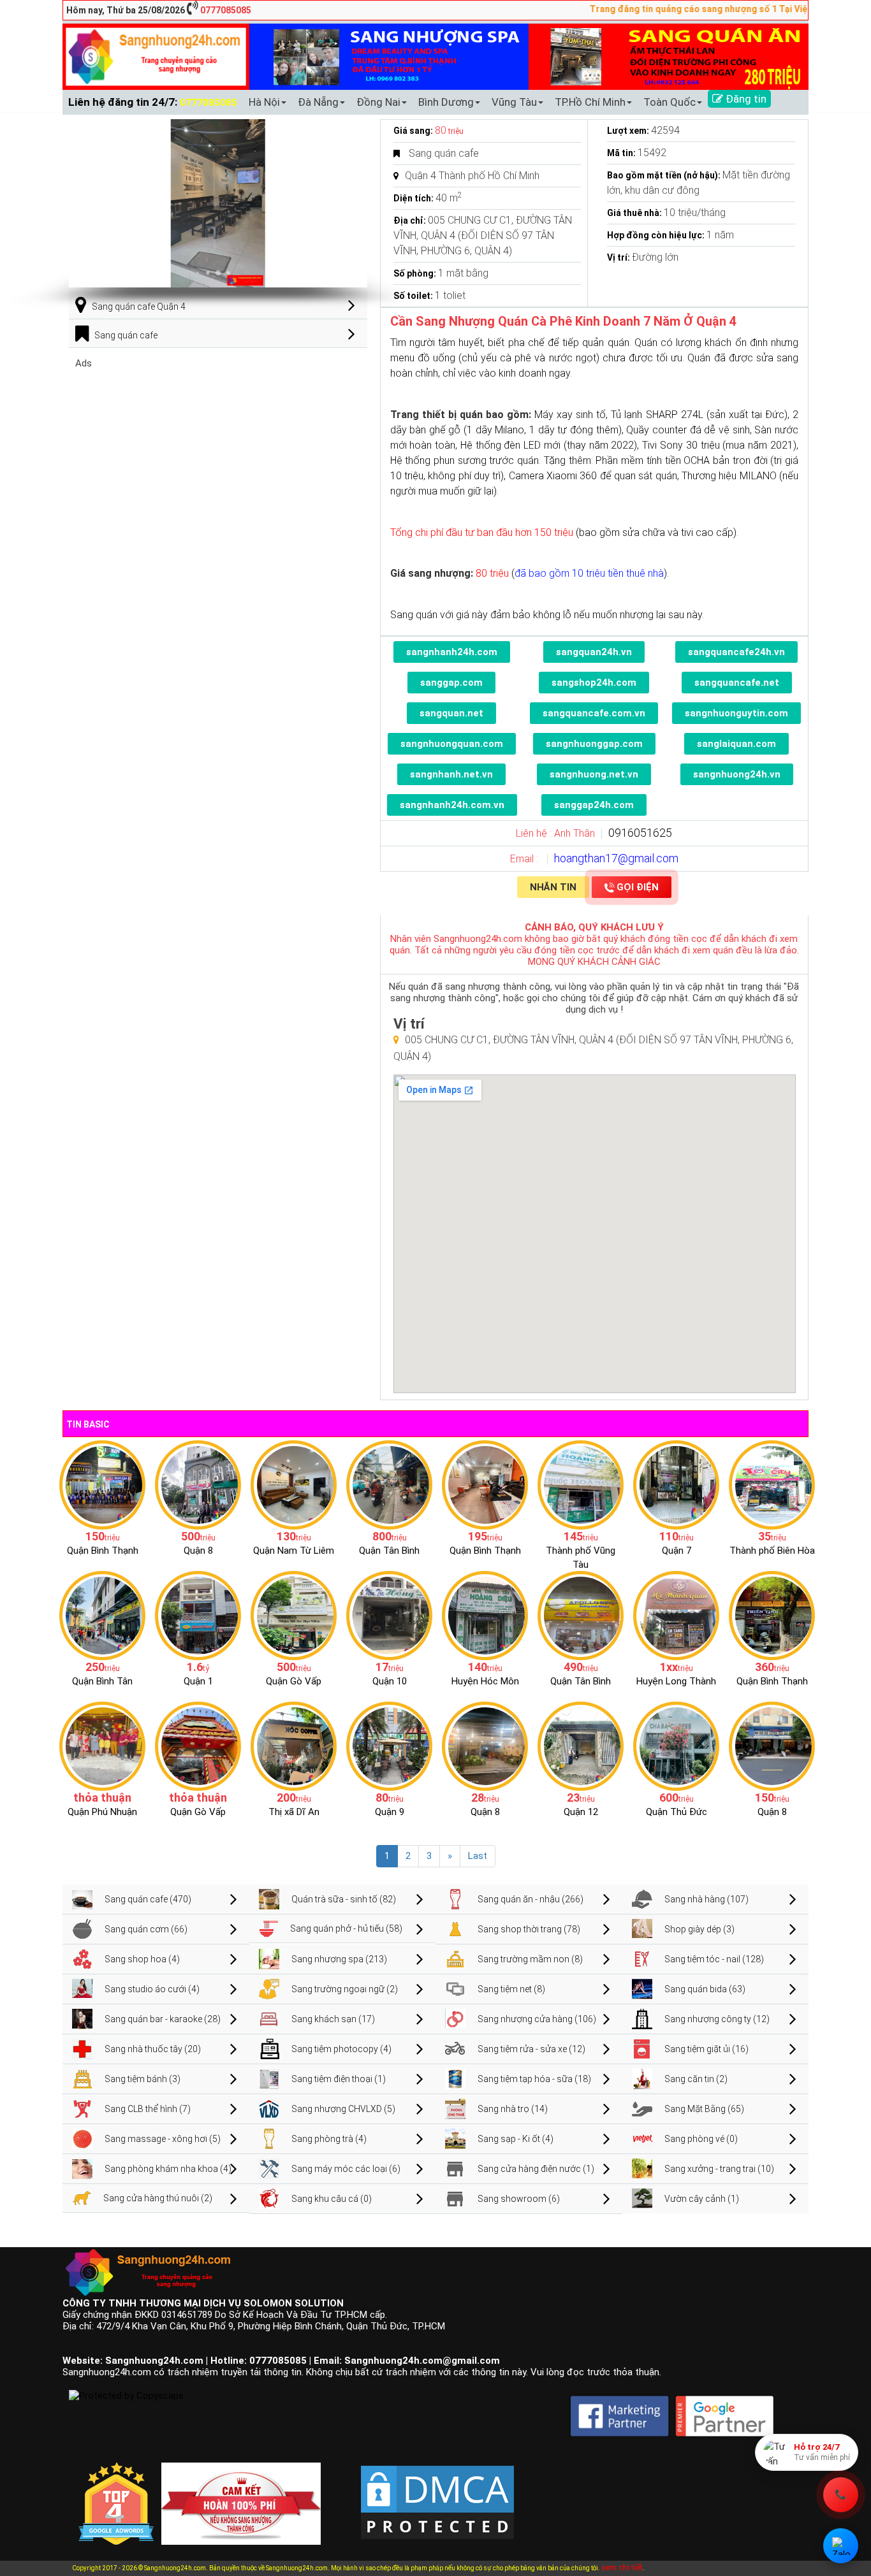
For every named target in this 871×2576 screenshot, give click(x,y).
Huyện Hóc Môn (485, 1681)
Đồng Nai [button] (378, 102)
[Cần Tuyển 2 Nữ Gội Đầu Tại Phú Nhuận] (102, 1746)
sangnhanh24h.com (452, 652)
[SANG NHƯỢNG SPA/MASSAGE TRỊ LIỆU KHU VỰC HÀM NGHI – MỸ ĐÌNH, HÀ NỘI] (294, 1484)
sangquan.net (451, 713)
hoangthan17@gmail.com (616, 858)
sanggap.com (451, 683)
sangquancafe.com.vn (594, 713)
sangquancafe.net (737, 683)
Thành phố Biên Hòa (772, 1551)
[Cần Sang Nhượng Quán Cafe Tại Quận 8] (772, 1746)
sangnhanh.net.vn (451, 774)
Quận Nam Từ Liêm (294, 1551)
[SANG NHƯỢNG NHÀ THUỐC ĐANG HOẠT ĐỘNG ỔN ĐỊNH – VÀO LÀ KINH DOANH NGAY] (485, 1615)
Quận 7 (677, 1551)
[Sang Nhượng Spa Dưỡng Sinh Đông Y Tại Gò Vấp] (294, 1615)
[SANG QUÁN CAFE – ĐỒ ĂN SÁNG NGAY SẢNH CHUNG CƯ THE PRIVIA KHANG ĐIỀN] (102, 1615)
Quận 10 (390, 1681)
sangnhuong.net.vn (594, 774)
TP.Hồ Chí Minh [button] (590, 102)
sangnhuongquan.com (452, 744)
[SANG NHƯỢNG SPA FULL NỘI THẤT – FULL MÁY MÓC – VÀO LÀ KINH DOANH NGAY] (581, 1615)
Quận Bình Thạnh (103, 1551)
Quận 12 (581, 1812)
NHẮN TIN (553, 887)
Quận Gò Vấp (294, 1681)
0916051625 (640, 833)
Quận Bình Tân (102, 1681)
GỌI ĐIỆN (638, 887)
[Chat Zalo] (841, 2546)
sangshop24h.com (594, 683)
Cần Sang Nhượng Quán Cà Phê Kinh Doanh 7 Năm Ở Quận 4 (563, 321)
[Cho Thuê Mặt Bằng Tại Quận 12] (581, 1746)
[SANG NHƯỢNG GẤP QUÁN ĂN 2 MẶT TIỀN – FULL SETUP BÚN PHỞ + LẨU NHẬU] (676, 1615)
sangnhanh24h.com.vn (452, 805)
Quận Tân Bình (389, 1551)
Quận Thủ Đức (677, 1812)
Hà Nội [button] (264, 102)
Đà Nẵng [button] (318, 102)
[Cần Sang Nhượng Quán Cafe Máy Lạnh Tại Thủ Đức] (676, 1746)
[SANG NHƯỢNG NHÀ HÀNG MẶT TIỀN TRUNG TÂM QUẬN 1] (198, 1615)
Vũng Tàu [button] (514, 102)
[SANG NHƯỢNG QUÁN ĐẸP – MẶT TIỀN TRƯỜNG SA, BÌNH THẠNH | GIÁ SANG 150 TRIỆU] (102, 1484)
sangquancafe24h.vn (736, 652)
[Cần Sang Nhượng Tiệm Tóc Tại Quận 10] (389, 1615)
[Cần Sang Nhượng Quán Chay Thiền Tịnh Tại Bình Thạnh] (772, 1615)
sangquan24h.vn (594, 652)
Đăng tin (745, 99)
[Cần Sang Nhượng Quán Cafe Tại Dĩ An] (294, 1746)
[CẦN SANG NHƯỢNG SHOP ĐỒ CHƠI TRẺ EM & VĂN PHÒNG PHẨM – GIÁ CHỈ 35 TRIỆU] (772, 1484)
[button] (352, 203)
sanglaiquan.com (736, 744)
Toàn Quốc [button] (670, 102)
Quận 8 (198, 1551)
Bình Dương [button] (446, 102)
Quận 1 (198, 1681)
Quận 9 (390, 1812)
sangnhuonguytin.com (736, 713)
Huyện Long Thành (676, 1681)
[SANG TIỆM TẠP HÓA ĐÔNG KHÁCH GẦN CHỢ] (389, 1484)
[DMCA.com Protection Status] (437, 2493)
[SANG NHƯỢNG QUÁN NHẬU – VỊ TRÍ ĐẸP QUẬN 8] (485, 1746)
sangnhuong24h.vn (737, 774)
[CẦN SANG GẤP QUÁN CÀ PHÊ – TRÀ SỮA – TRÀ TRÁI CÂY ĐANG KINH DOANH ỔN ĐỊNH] (485, 1484)
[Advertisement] (218, 458)
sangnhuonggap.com (594, 744)
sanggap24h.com (594, 805)
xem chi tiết (622, 2567)
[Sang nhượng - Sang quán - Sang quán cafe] (156, 56)
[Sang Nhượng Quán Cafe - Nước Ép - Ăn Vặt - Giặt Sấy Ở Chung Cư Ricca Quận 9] (389, 1746)
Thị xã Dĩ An (294, 1812)
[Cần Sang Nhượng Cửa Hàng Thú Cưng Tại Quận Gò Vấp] (198, 1746)
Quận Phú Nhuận (102, 1812)
